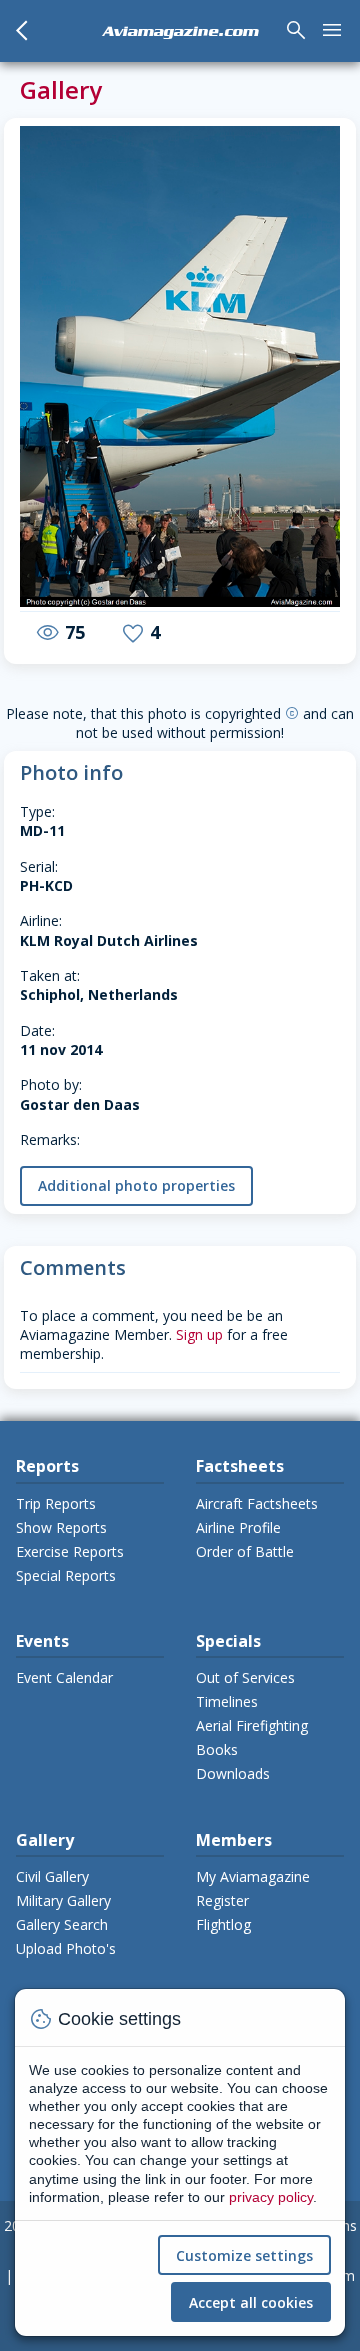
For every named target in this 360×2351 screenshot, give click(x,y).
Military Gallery (63, 1900)
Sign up (199, 1334)
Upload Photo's (66, 1948)
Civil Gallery (52, 1876)
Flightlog (223, 1924)
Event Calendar (64, 1677)
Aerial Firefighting (252, 1725)
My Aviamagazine (253, 1876)
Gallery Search (62, 1924)
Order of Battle (245, 1551)
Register (222, 1900)
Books (217, 1749)
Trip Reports (56, 1503)
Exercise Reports (70, 1551)
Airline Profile (238, 1527)
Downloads (233, 1773)
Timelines (227, 1701)
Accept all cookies (251, 2302)
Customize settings (244, 2255)
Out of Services (245, 1677)
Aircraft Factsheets (257, 1503)
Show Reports (61, 1527)
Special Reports (66, 1575)
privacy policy (271, 2197)
